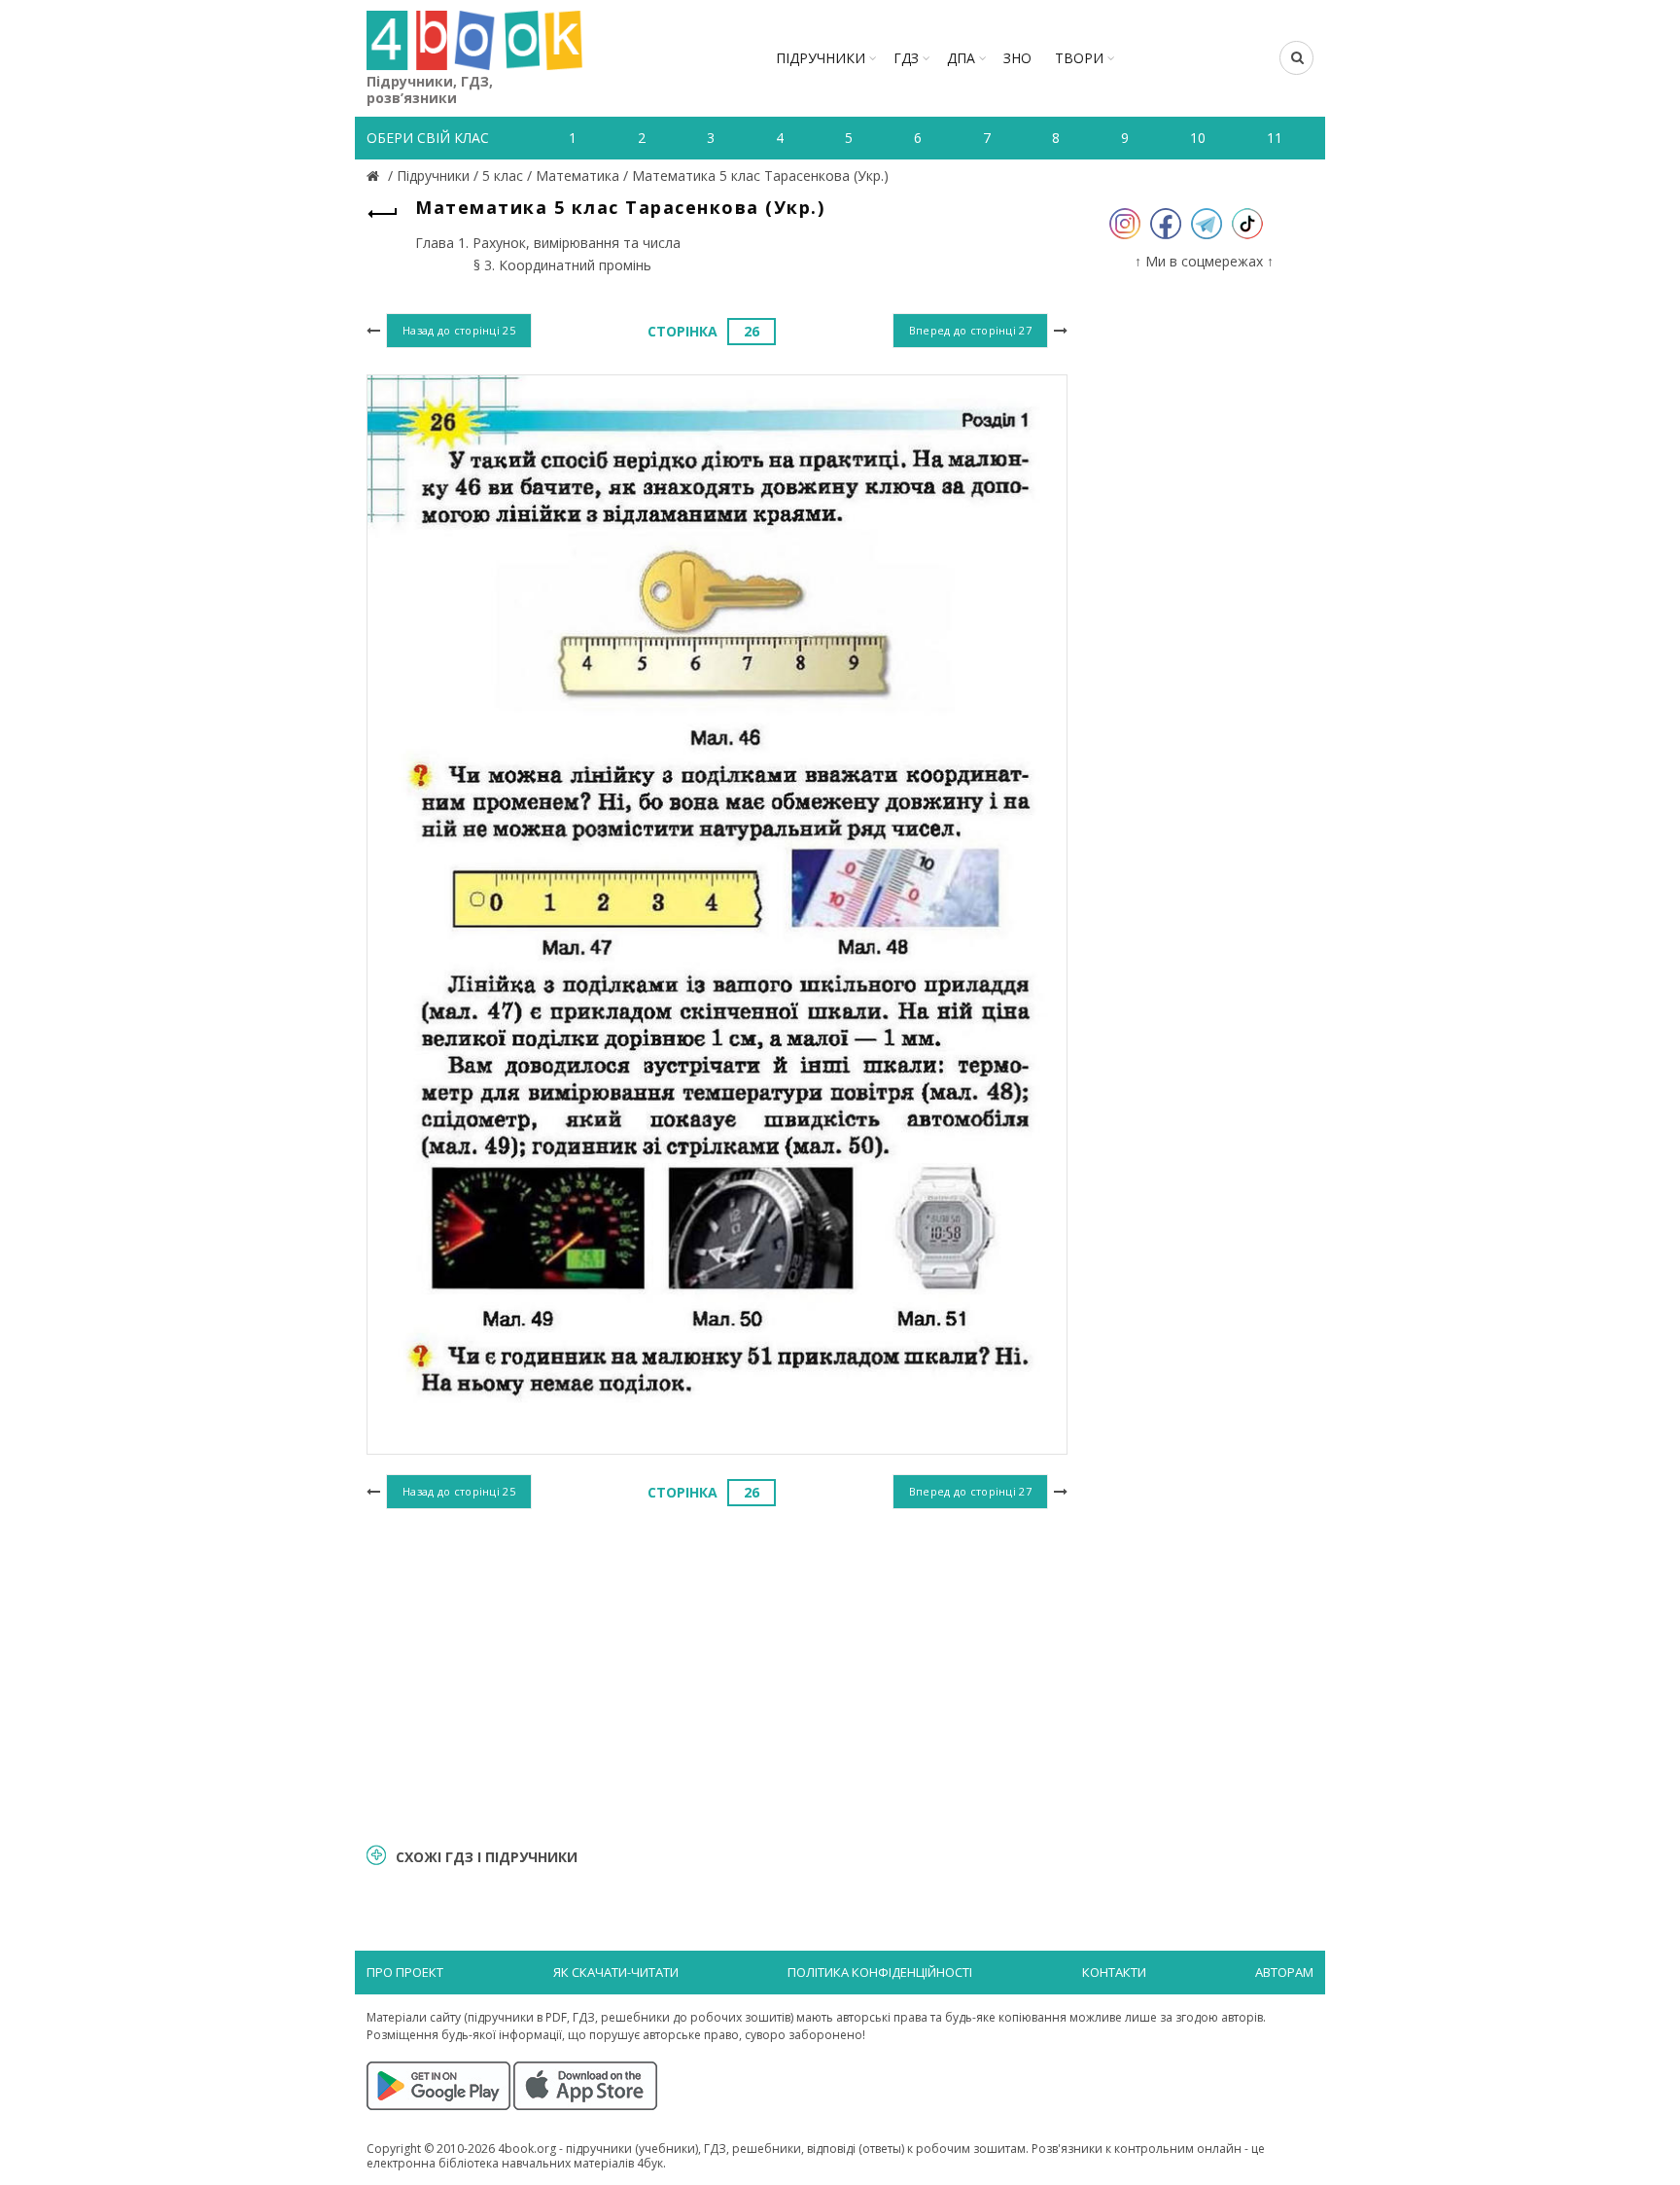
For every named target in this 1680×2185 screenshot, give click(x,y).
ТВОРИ (1079, 58)
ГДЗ (906, 58)
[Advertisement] (717, 1674)
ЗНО (1017, 58)
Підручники (821, 58)
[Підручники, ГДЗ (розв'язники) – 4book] (375, 176)
